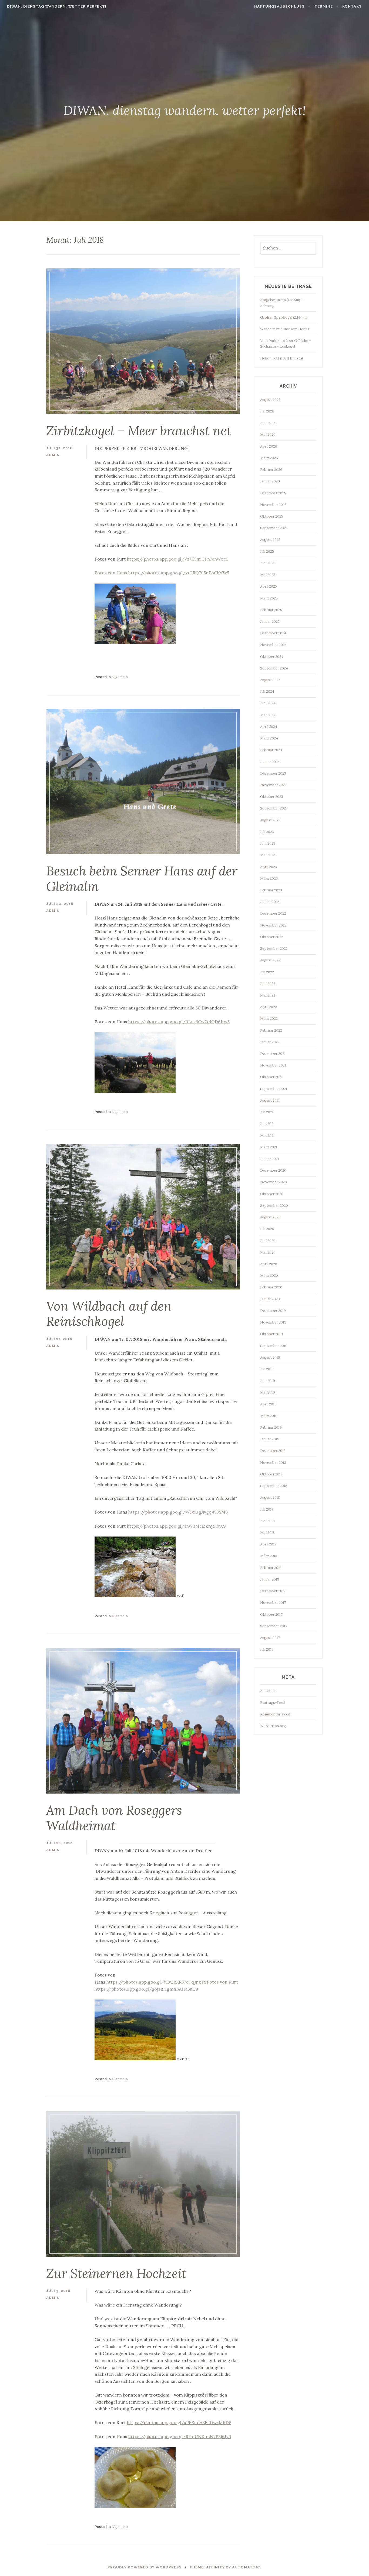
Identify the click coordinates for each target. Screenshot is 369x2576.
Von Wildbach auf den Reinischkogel (109, 1314)
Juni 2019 (268, 1381)
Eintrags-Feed (272, 1703)
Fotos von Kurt (222, 1982)
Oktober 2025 (272, 516)
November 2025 (273, 505)
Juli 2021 (267, 1112)
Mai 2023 (268, 855)
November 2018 (273, 1463)
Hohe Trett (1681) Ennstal (281, 358)
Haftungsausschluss (279, 6)
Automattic (246, 2567)
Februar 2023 (271, 890)
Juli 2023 (267, 832)
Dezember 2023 (273, 773)
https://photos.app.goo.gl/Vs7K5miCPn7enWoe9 (178, 559)
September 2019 (274, 1346)
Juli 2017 (267, 1649)
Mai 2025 (268, 575)
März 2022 (269, 1019)
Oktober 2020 (272, 1194)
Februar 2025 (271, 610)
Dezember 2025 (273, 493)
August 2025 (270, 540)
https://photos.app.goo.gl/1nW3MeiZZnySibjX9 (176, 1526)
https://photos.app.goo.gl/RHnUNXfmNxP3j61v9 (180, 2437)
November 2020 (274, 1182)
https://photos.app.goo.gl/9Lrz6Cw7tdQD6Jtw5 (179, 1022)
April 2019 (268, 1404)
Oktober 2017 (271, 1614)
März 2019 (269, 1416)
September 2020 (274, 1206)
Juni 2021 (267, 1124)
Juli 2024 (267, 692)
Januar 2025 (270, 621)
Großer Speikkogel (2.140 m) (284, 317)
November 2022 (273, 925)
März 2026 (269, 458)
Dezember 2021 (273, 1054)
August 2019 (270, 1357)
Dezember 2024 (273, 633)
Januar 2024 (270, 762)
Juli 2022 (267, 972)
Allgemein (120, 677)
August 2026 (270, 400)
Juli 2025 (267, 551)
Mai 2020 (268, 1252)
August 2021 (270, 1100)
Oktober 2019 (271, 1334)
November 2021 (273, 1065)
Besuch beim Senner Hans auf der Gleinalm (142, 879)
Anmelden (268, 1691)
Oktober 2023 (272, 797)
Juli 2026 (267, 411)
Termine (324, 6)
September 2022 (274, 949)
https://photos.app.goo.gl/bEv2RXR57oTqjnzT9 (157, 1982)
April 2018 (268, 1544)
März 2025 (269, 598)
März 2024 (269, 738)
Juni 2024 (268, 703)
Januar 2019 (270, 1439)
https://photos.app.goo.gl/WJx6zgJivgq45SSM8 (178, 1512)
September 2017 (274, 1626)
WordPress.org (273, 1726)
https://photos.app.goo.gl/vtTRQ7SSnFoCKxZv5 (179, 573)
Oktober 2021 (271, 1077)
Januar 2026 (270, 481)
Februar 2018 (271, 1568)
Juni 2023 (268, 843)
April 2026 (269, 446)
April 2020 (269, 1264)
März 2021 (269, 1147)
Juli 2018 (267, 1509)
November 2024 (274, 645)
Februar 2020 (271, 1287)
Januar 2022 (270, 1042)
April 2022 (269, 1007)
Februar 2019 (271, 1427)
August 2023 (270, 820)
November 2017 (273, 1603)
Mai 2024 (268, 715)
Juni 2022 (268, 984)
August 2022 (270, 960)
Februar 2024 (271, 750)
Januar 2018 (270, 1579)
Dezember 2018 (273, 1451)
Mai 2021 (267, 1136)
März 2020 (269, 1276)
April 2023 (269, 867)
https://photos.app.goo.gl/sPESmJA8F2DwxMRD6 (179, 2422)
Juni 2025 (268, 563)
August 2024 (270, 680)
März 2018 (269, 1556)
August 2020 (270, 1217)
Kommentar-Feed (275, 1714)
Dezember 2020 (273, 1170)
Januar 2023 (270, 902)
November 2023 (273, 785)
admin (53, 455)
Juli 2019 (267, 1369)
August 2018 (270, 1497)
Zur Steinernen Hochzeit (116, 2273)
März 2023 (269, 879)
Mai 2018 (267, 1533)
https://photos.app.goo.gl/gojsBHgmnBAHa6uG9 (146, 1989)
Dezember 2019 (273, 1311)
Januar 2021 (270, 1159)
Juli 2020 (267, 1229)
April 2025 (269, 586)
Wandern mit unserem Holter (285, 329)
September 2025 (274, 528)
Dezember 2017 (273, 1591)
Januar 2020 (270, 1299)
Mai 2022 (268, 995)
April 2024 (269, 727)
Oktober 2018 (271, 1474)
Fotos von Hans (111, 573)
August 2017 (270, 1638)
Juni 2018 (267, 1521)
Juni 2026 (268, 423)
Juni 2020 (268, 1241)
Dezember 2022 (273, 913)
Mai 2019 (268, 1392)
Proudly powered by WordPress (145, 2567)
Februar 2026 (271, 470)
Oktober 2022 (272, 937)
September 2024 (274, 668)
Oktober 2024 (272, 657)
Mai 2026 (268, 434)
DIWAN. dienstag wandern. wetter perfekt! (57, 6)
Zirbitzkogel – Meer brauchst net (139, 431)
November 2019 (273, 1322)
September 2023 (274, 808)
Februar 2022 (271, 1030)
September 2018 (274, 1486)
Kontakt (352, 6)
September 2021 (274, 1089)
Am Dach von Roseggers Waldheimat (114, 1818)
